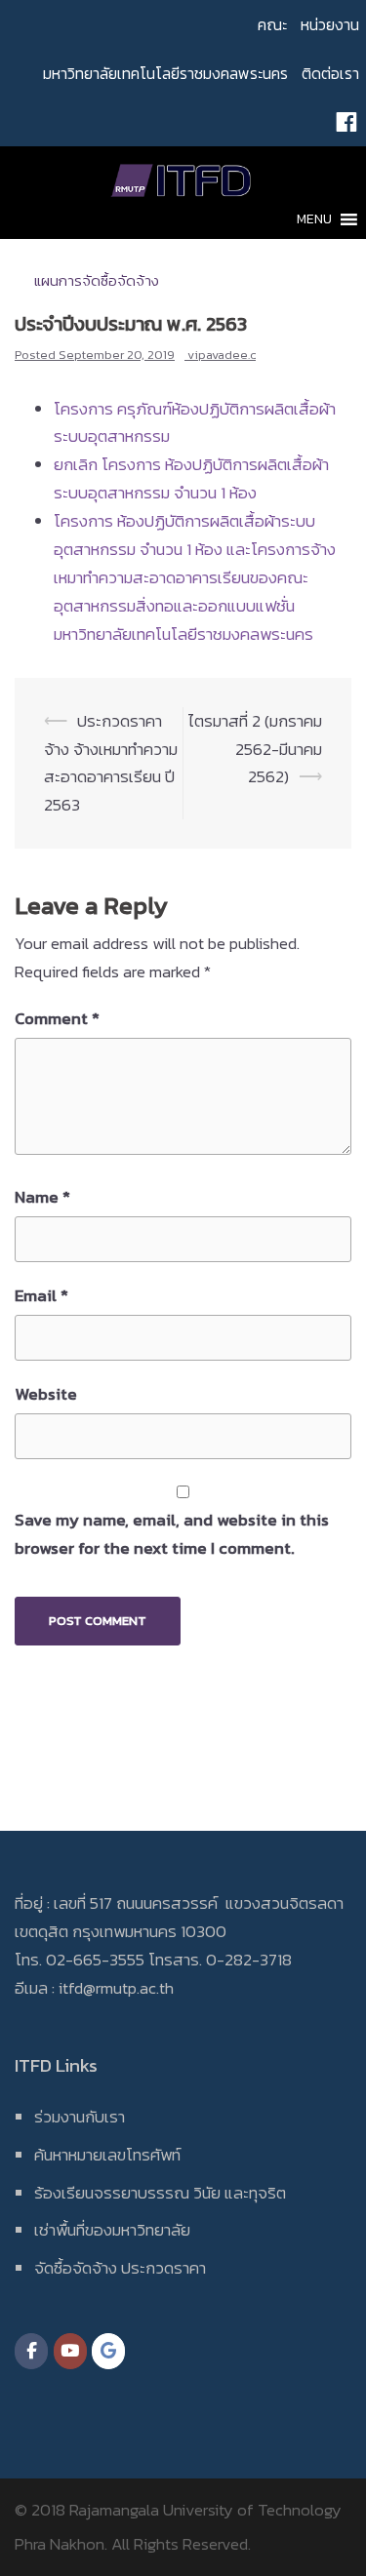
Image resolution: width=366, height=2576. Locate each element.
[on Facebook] (31, 2351)
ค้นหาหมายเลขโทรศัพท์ (107, 2155)
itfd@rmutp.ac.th (116, 1988)
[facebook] (346, 122)
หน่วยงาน (330, 24)
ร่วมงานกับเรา (80, 2117)
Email (41, 1295)
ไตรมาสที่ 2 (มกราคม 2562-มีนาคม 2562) (255, 749)
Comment (57, 1018)
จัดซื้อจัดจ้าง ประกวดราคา (120, 2268)
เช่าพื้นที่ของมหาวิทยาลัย (112, 2230)
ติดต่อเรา (330, 73)
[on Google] (108, 2351)
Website (46, 1394)
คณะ (272, 24)
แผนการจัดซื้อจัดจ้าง (97, 280)
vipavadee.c (222, 355)
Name (42, 1197)
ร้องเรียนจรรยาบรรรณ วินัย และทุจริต (160, 2193)
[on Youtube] (70, 2351)
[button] (314, 219)
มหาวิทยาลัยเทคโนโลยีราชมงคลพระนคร (165, 73)
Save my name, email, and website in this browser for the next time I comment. (172, 1534)
